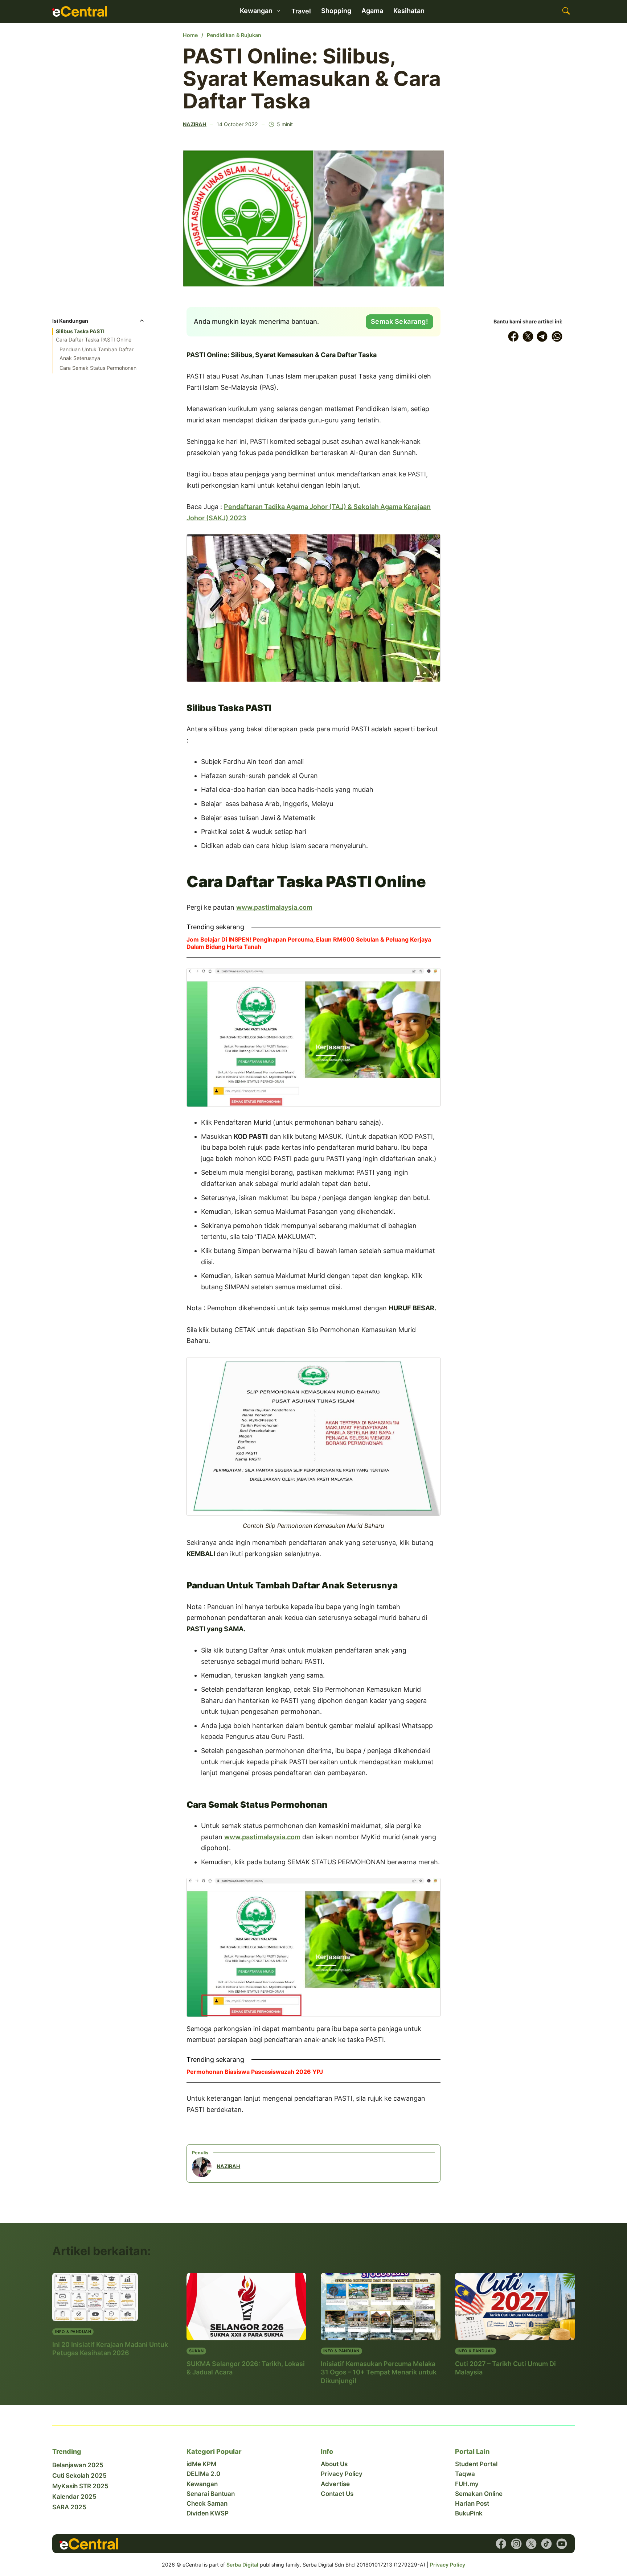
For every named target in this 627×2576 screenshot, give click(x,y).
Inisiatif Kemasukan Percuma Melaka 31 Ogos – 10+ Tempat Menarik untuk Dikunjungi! (379, 2372)
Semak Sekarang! (400, 321)
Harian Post (472, 2503)
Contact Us (337, 2494)
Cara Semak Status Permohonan (98, 368)
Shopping (336, 11)
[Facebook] (513, 336)
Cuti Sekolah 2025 (79, 2476)
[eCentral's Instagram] (516, 2544)
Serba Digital (242, 2565)
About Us (334, 2464)
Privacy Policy (342, 2474)
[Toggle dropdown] (279, 11)
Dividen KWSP (208, 2513)
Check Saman (207, 2503)
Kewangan (202, 2484)
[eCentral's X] (531, 2544)
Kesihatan (409, 11)
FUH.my (467, 2484)
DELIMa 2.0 (203, 2474)
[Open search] (566, 11)
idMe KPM (201, 2464)
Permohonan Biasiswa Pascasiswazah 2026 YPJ (255, 2072)
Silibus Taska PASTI (80, 331)
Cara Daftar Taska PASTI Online (94, 340)
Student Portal (476, 2464)
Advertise (335, 2484)
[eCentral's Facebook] (501, 2544)
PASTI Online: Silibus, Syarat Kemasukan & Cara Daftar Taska (312, 79)
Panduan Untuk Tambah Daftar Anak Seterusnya (97, 354)
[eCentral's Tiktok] (546, 2544)
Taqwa (465, 2474)
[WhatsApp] (557, 336)
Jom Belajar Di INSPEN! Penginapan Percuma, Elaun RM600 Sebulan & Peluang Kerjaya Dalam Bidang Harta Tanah (309, 943)
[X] (528, 336)
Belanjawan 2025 (78, 2465)
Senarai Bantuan (211, 2494)
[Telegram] (542, 336)
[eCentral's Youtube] (562, 2544)
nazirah (195, 124)
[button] (99, 323)
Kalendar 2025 (74, 2497)
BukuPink (469, 2513)
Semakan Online (479, 2494)
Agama (372, 11)
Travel (301, 11)
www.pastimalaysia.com (274, 907)
